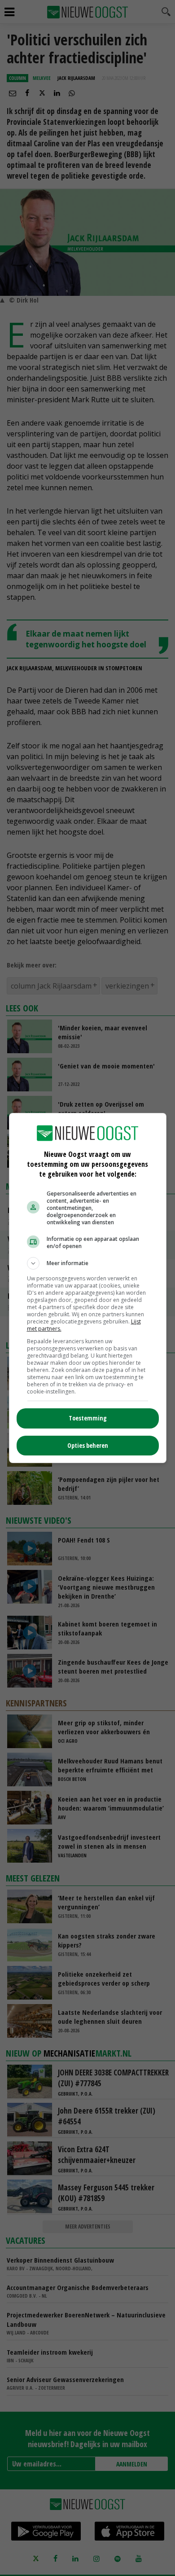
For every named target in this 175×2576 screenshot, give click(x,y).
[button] (88, 1263)
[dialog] (88, 1288)
